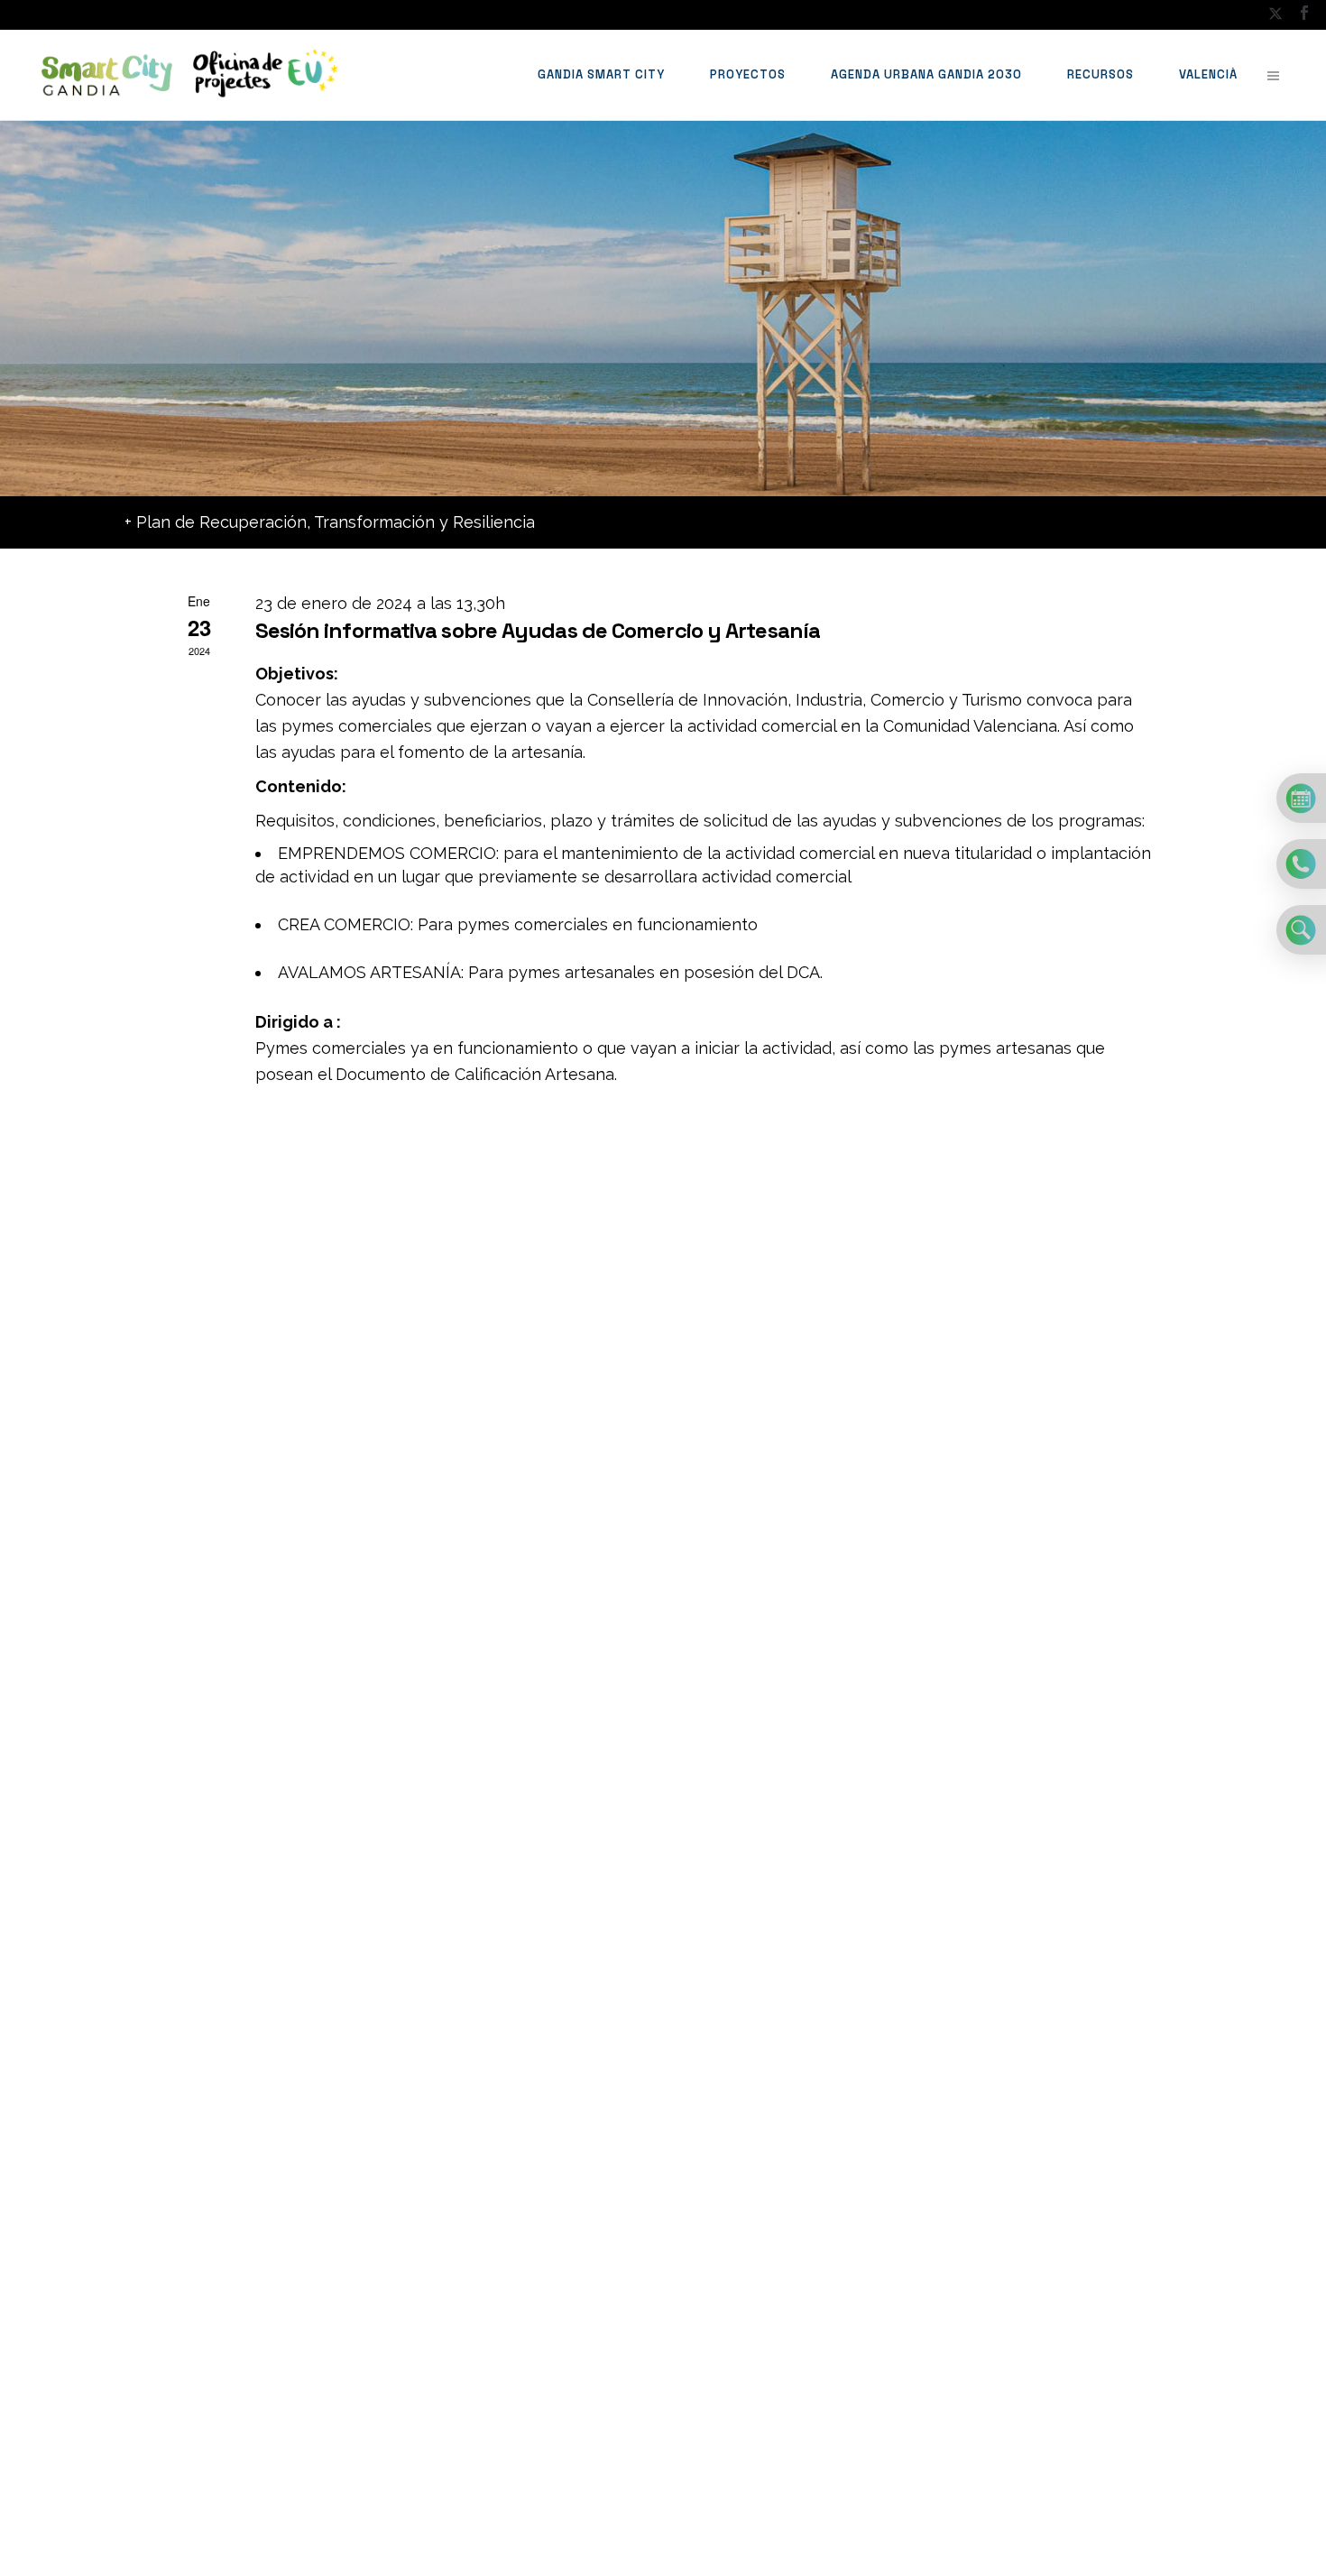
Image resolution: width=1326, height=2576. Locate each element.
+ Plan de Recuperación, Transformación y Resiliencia (330, 522)
